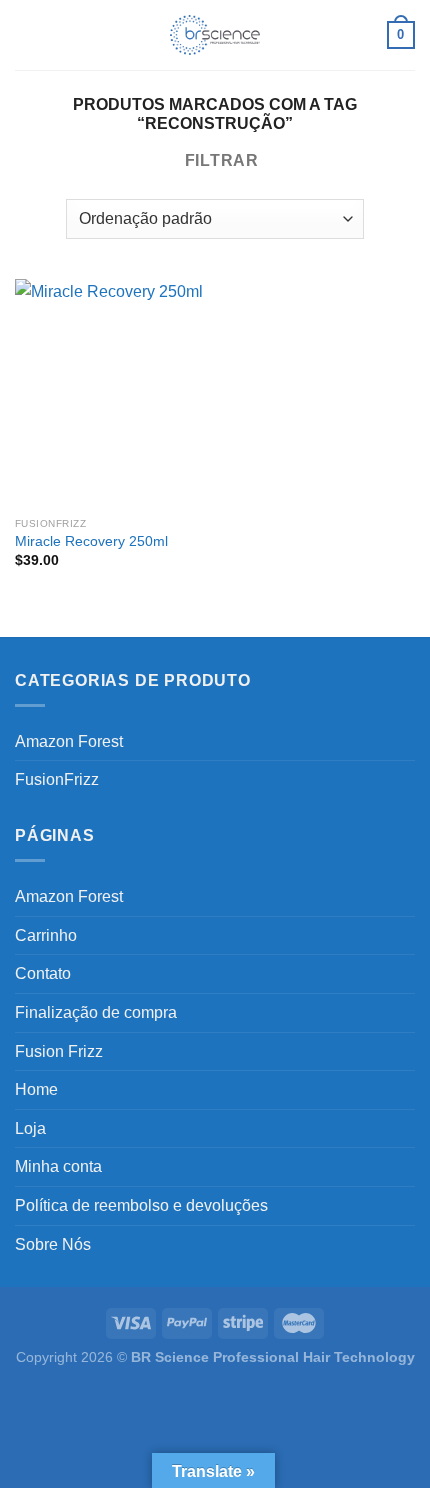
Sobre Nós (53, 1244)
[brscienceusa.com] (215, 35)
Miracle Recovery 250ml (91, 541)
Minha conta (58, 1166)
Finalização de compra (96, 1012)
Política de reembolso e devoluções (141, 1205)
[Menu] (27, 34)
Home (36, 1089)
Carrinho (46, 935)
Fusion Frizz (59, 1051)
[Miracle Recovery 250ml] (110, 393)
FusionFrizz (57, 779)
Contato (43, 973)
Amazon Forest (69, 741)
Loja (30, 1128)
